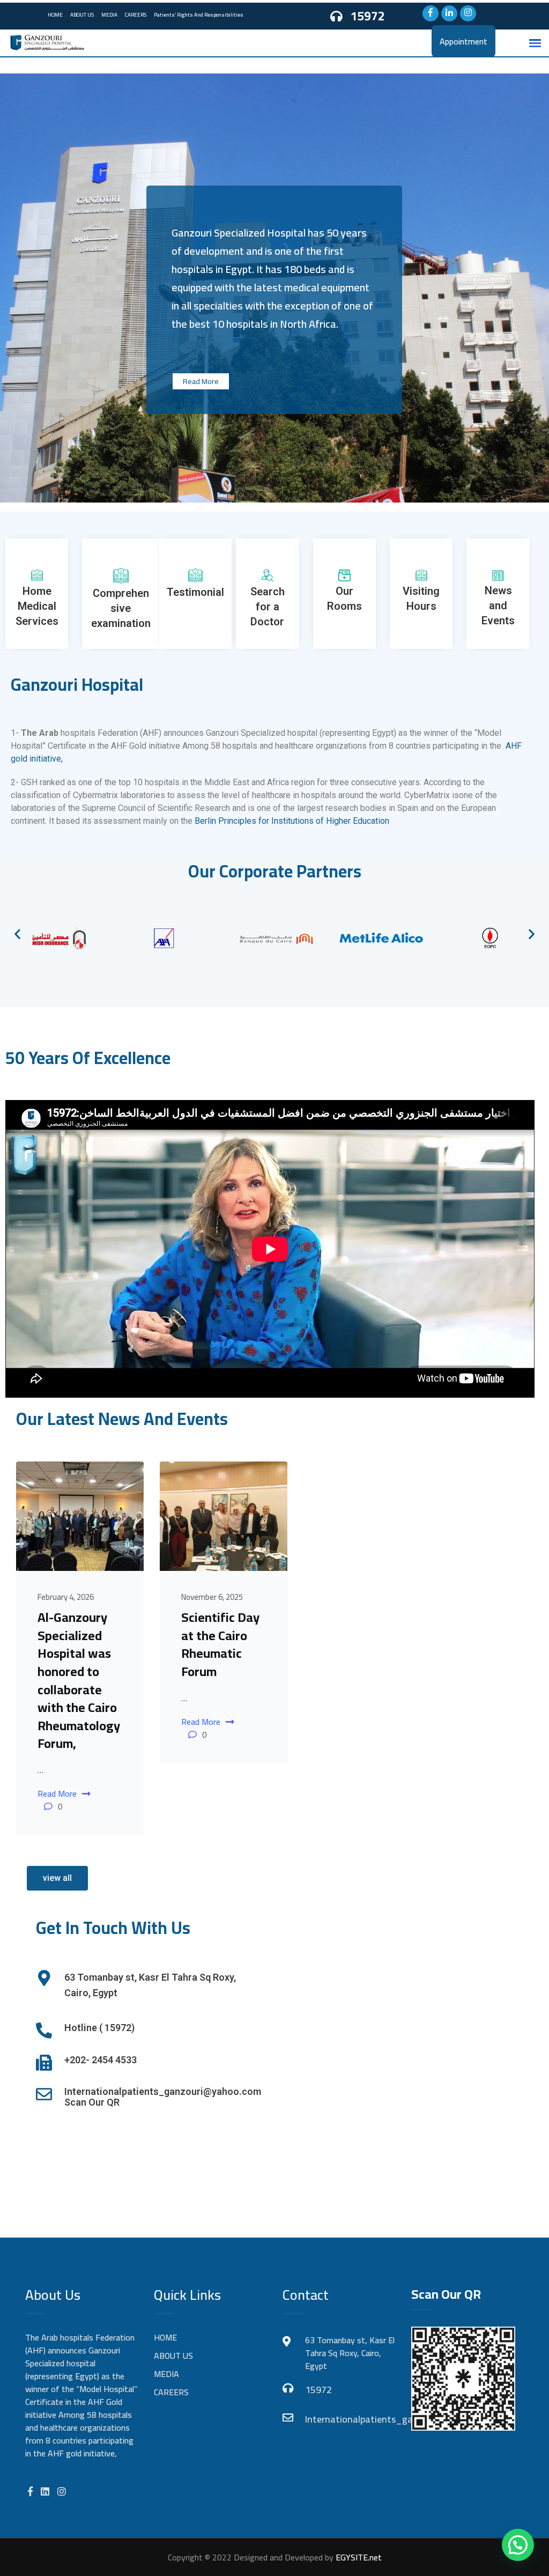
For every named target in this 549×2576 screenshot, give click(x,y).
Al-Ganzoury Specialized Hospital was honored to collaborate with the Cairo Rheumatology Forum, (79, 1680)
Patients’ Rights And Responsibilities (199, 15)
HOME (55, 15)
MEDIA (109, 15)
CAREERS (136, 15)
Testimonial (195, 592)
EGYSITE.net (358, 2557)
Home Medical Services (37, 606)
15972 (368, 16)
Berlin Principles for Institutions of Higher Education (293, 821)
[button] (17, 933)
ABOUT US (82, 15)
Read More (201, 381)
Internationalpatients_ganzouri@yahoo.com (350, 2419)
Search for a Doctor (268, 607)
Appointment (463, 41)
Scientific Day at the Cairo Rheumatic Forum (220, 1644)
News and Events (498, 606)
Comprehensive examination (121, 608)
